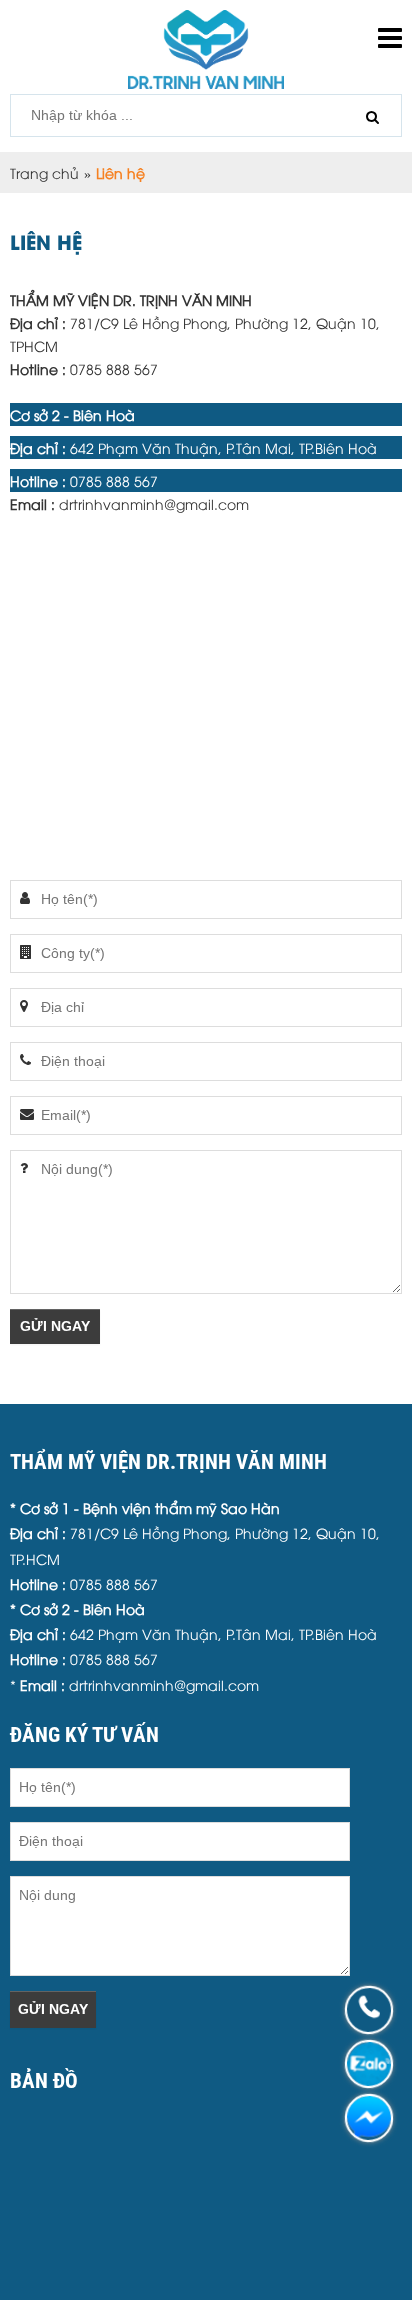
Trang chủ (44, 172)
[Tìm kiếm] (372, 117)
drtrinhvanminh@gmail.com (154, 503)
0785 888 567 (116, 368)
